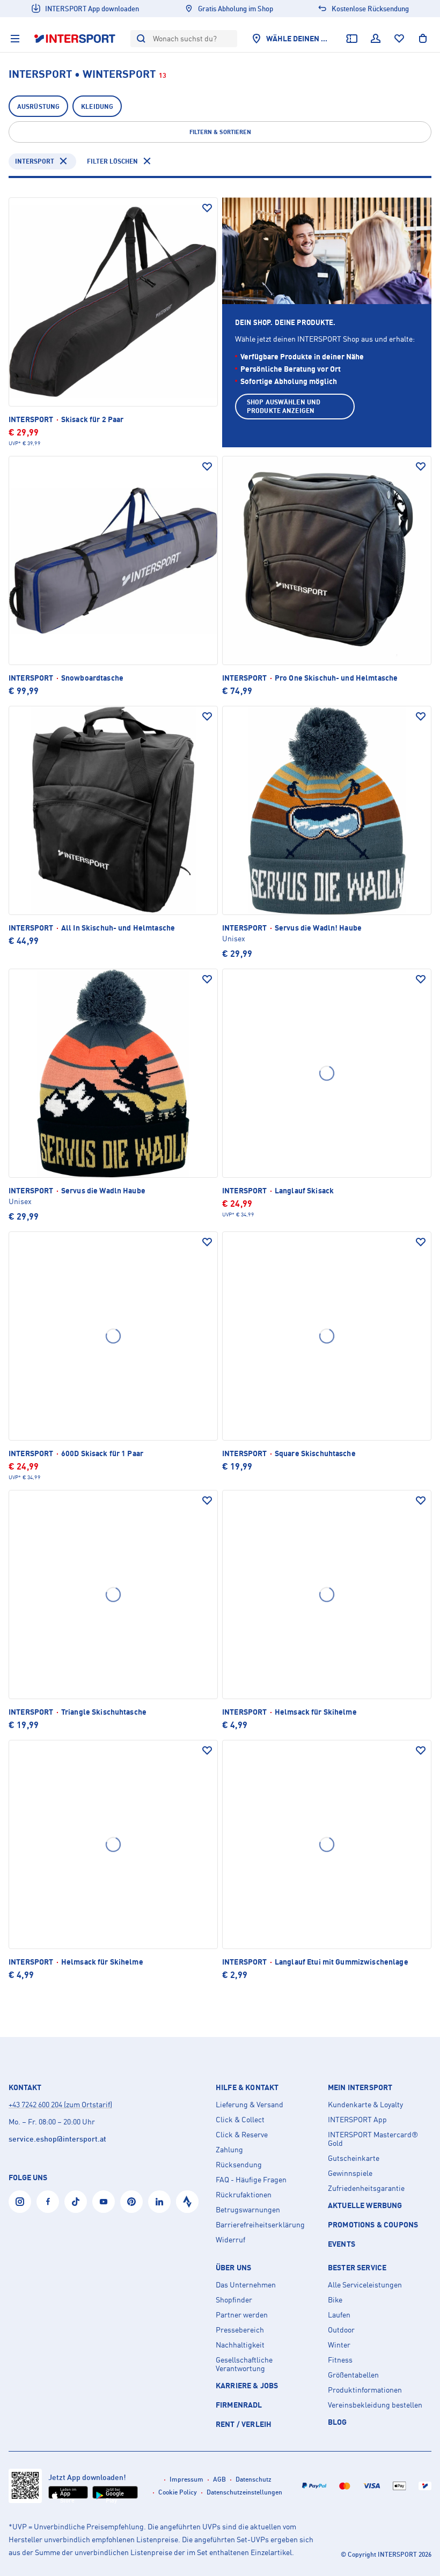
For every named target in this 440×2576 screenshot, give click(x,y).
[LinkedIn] (159, 2202)
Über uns (233, 2268)
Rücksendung (239, 2165)
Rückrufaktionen (244, 2195)
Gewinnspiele (350, 2173)
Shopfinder (234, 2300)
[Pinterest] (131, 2202)
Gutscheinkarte (354, 2158)
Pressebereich (240, 2330)
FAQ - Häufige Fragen (251, 2180)
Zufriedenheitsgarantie (366, 2188)
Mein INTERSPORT (360, 2087)
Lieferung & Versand (250, 2105)
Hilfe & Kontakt (247, 2087)
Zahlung (229, 2150)
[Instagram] (20, 2202)
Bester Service (357, 2268)
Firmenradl (239, 2405)
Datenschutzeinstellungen (244, 2492)
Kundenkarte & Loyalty (365, 2105)
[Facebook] (48, 2202)
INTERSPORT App (357, 2120)
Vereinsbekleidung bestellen (375, 2405)
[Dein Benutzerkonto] (376, 39)
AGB (219, 2479)
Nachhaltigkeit (240, 2345)
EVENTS (342, 2244)
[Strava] (187, 2202)
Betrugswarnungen (248, 2210)
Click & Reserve (242, 2135)
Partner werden (242, 2315)
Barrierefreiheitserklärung (260, 2225)
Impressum (186, 2479)
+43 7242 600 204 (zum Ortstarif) (60, 2104)
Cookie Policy (178, 2492)
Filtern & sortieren (220, 132)
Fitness (340, 2360)
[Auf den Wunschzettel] (207, 208)
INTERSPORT (35, 161)
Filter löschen (112, 161)
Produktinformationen (365, 2390)
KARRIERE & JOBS (247, 2385)
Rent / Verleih (244, 2424)
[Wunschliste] (399, 39)
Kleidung (97, 106)
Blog (338, 2422)
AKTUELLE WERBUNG (365, 2205)
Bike (335, 2300)
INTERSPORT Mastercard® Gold (373, 2139)
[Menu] (15, 39)
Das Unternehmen (246, 2285)
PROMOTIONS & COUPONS (373, 2224)
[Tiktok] (76, 2202)
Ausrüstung (38, 106)
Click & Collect (240, 2120)
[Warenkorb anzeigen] (423, 39)
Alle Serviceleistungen (365, 2285)
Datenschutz (254, 2479)
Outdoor (341, 2330)
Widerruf (230, 2240)
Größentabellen (353, 2375)
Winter (339, 2345)
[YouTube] (104, 2202)
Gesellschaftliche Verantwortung (244, 2364)
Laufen (339, 2315)
